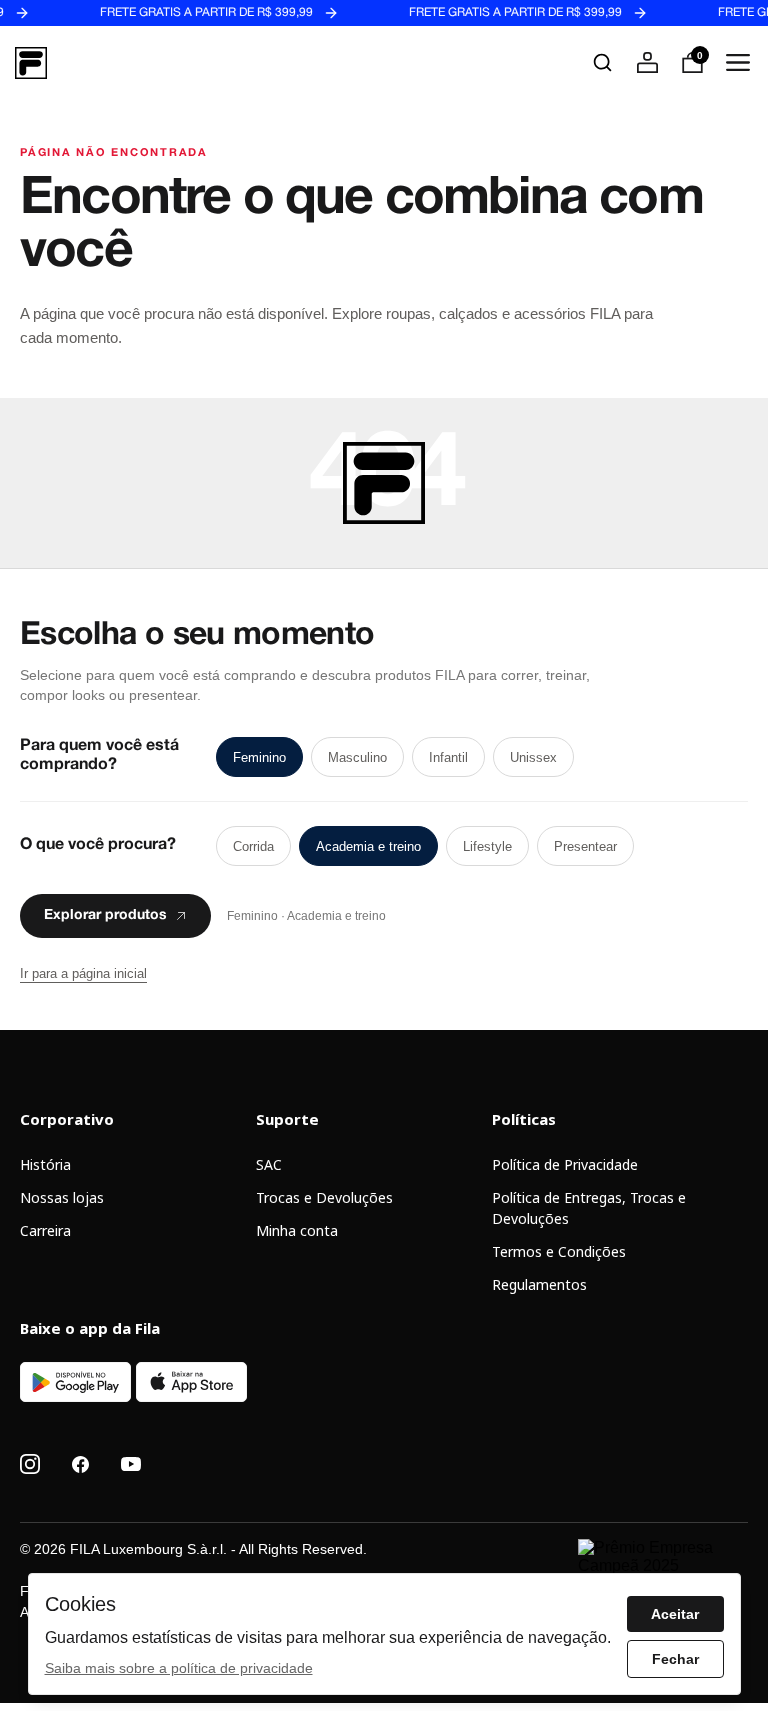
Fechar (675, 1659)
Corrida (253, 846)
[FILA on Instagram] (30, 1464)
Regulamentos (539, 1284)
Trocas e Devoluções (324, 1197)
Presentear (585, 846)
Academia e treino (368, 846)
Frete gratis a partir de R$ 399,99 (189, 13)
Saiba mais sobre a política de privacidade (179, 1668)
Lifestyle (487, 846)
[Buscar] (602, 62)
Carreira (45, 1230)
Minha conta (297, 1230)
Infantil (448, 757)
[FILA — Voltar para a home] (31, 63)
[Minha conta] (647, 62)
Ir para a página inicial (83, 973)
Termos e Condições (559, 1251)
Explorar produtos (105, 916)
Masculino (357, 757)
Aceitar (675, 1614)
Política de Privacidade (565, 1164)
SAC (269, 1164)
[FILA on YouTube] (131, 1464)
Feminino (259, 757)
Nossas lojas (62, 1197)
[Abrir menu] (737, 62)
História (45, 1164)
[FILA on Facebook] (80, 1464)
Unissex (533, 757)
